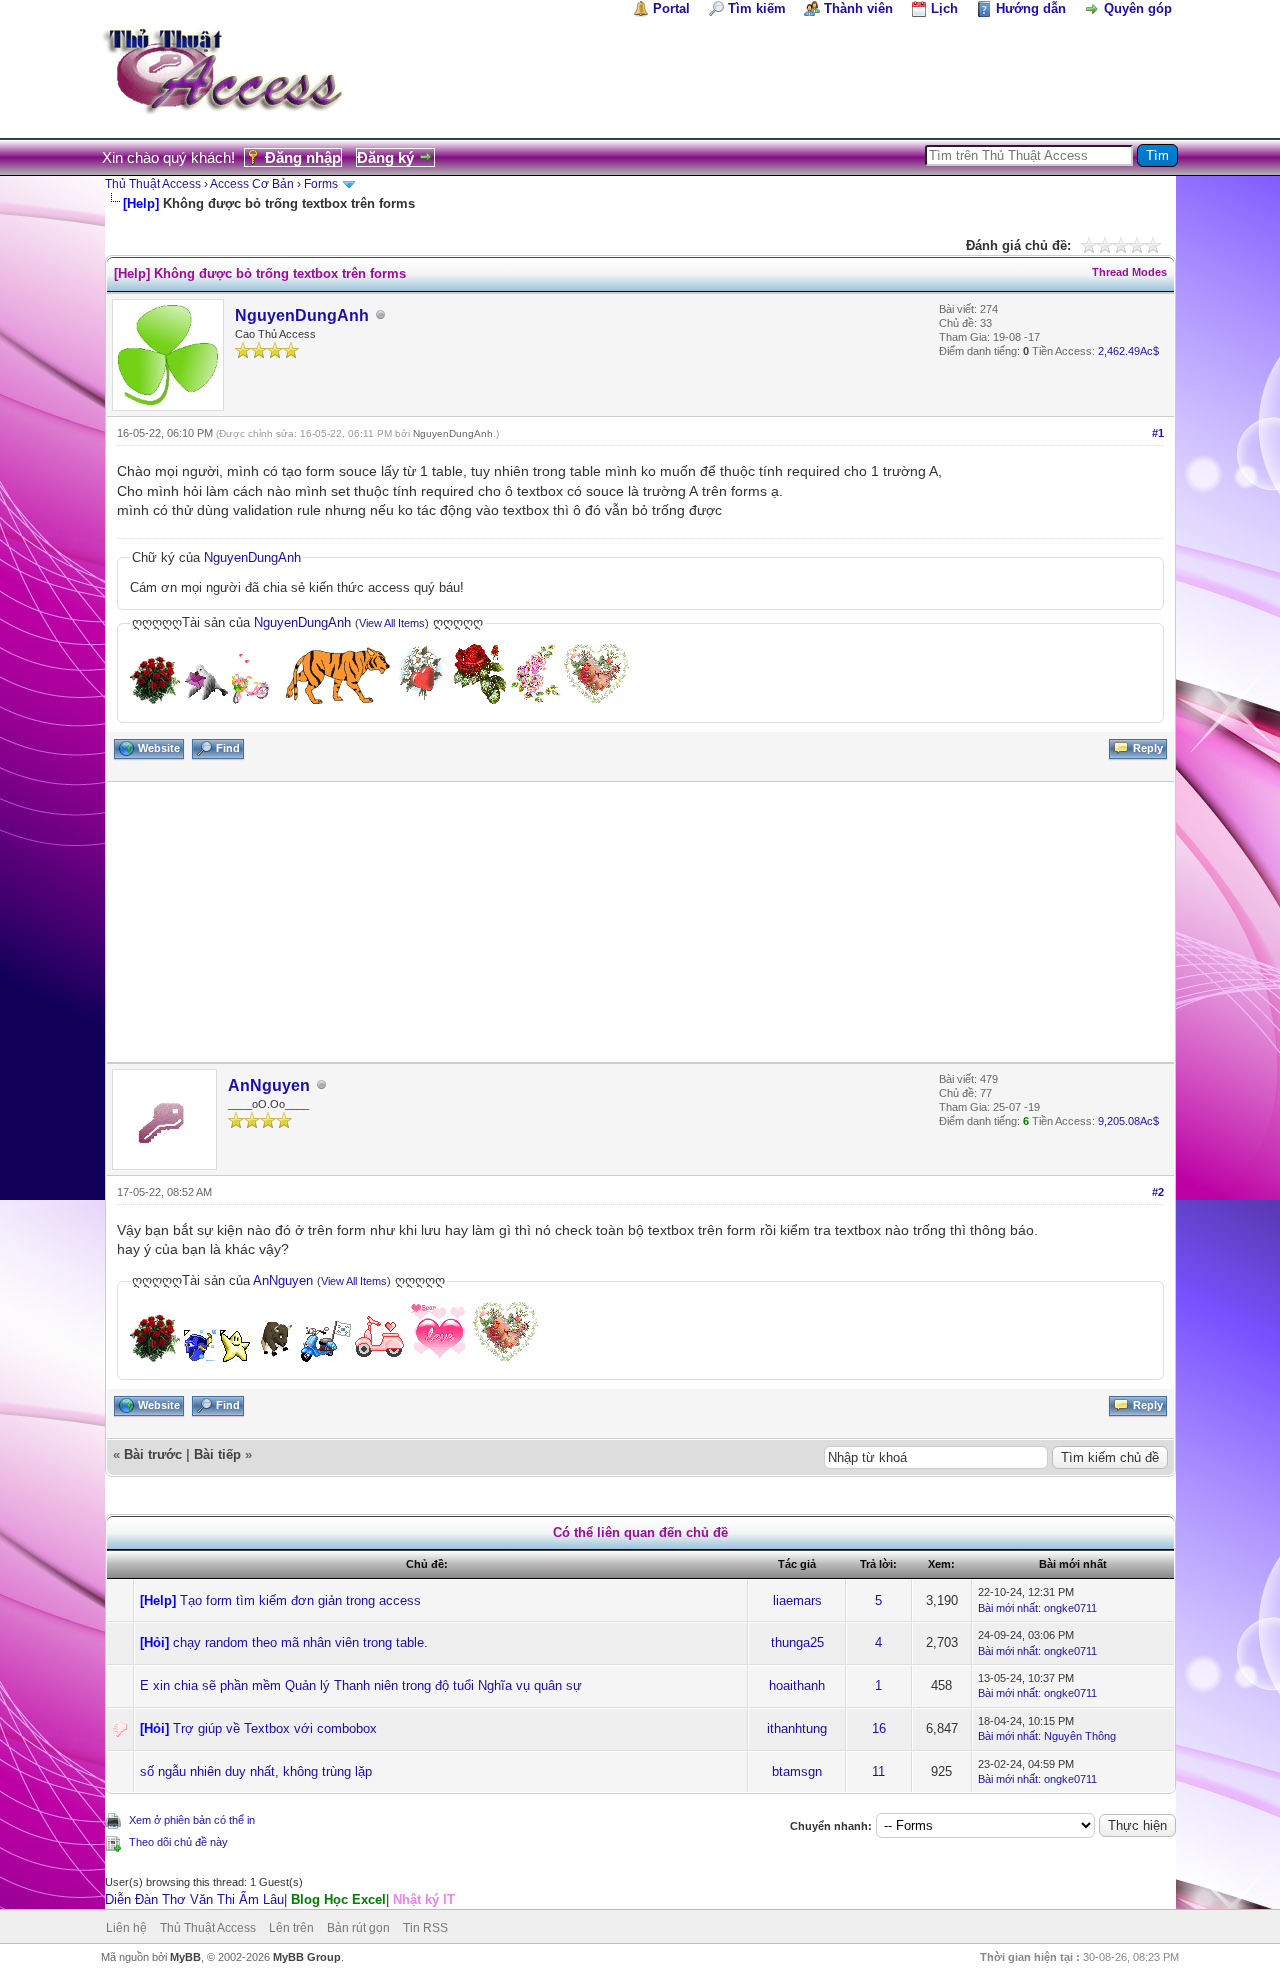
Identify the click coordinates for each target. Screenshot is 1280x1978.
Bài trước (153, 1454)
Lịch (944, 8)
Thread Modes (1129, 272)
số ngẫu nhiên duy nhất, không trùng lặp (256, 1771)
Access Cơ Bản (252, 184)
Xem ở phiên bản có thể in (192, 1820)
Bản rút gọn (358, 1928)
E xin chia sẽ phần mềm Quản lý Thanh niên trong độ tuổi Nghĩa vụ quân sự (361, 1685)
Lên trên (291, 1928)
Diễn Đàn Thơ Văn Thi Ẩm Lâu (194, 1899)
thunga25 (797, 1642)
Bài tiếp (217, 1454)
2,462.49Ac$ (1128, 351)
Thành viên (858, 8)
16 (879, 1728)
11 (878, 1771)
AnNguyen (269, 1085)
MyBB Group (307, 1957)
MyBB (185, 1957)
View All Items (392, 623)
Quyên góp (1138, 8)
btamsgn (797, 1771)
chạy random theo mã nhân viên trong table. (300, 1642)
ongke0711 (1070, 1608)
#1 (1158, 433)
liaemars (797, 1600)
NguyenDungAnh (302, 315)
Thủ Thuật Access (153, 184)
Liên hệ (126, 1928)
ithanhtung (797, 1728)
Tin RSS (425, 1928)
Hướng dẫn (1031, 8)
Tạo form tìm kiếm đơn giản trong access (300, 1600)
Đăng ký (385, 157)
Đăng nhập (303, 157)
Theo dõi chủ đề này (178, 1842)
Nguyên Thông (1080, 1736)
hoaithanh (797, 1685)
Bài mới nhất (1008, 1608)
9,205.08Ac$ (1128, 1121)
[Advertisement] (640, 922)
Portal (671, 8)
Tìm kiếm (757, 8)
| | (280, 1899)
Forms (321, 184)
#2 (1158, 1192)
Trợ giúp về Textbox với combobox (275, 1728)
